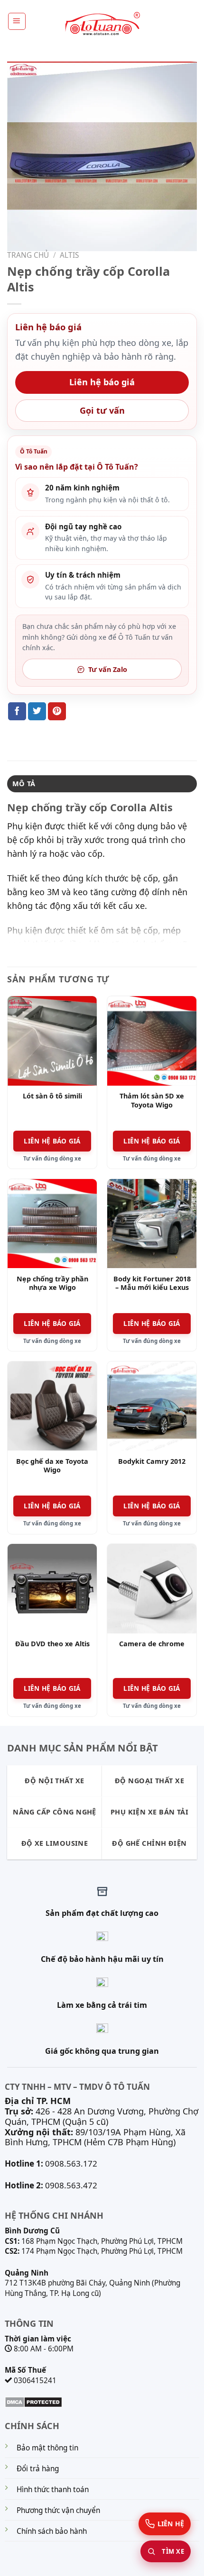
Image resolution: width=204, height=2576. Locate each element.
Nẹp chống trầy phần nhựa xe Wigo (52, 1283)
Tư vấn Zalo (108, 669)
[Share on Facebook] (17, 711)
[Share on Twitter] (37, 711)
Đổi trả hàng (38, 2469)
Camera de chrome (152, 1644)
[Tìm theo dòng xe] (166, 2551)
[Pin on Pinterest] (57, 711)
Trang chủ (28, 255)
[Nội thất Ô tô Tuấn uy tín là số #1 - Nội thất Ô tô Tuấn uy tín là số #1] (102, 24)
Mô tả (24, 784)
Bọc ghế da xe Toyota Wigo (52, 1466)
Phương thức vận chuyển (58, 2510)
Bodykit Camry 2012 (152, 1461)
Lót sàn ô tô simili (52, 1096)
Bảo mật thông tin (47, 2448)
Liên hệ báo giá (102, 382)
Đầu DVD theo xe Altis (52, 1644)
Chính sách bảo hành (52, 2531)
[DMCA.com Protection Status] (33, 2401)
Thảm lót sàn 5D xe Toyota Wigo (152, 1101)
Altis (69, 255)
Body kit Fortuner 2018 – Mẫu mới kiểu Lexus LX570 (152, 1288)
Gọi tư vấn (102, 410)
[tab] (102, 784)
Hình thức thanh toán (53, 2490)
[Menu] (17, 21)
